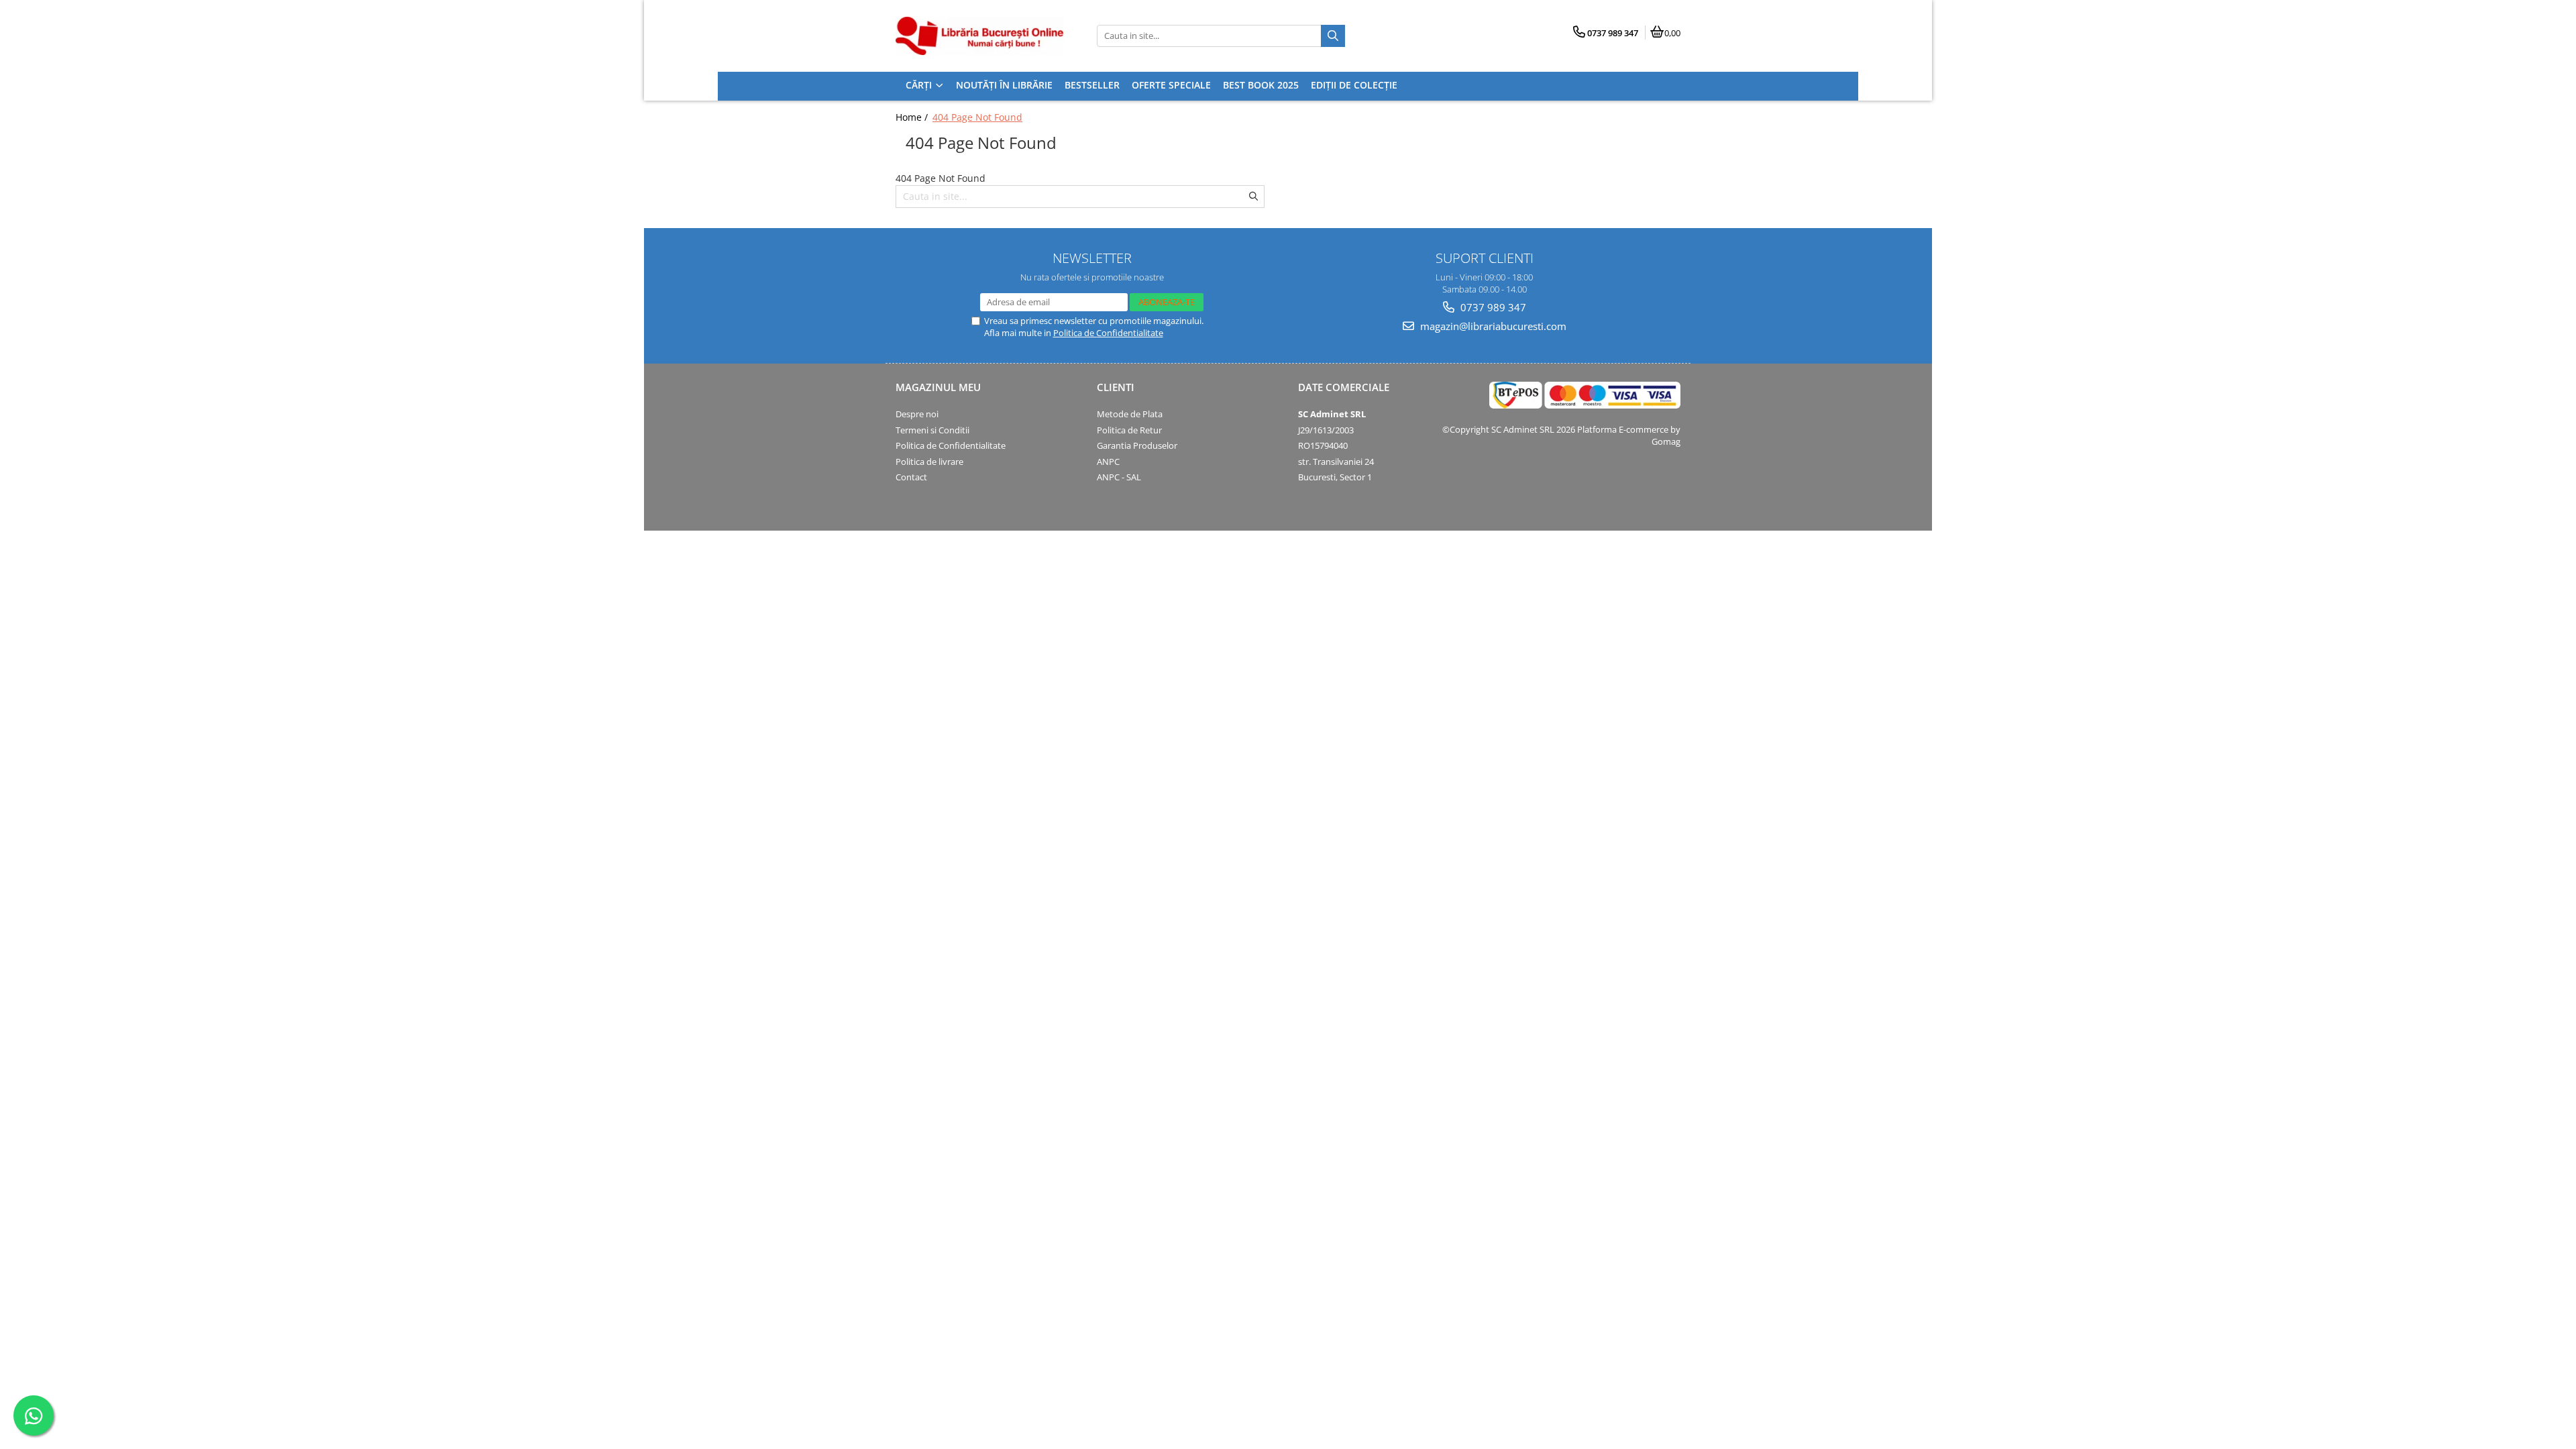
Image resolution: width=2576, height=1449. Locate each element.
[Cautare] (1333, 36)
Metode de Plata (1130, 414)
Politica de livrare (929, 462)
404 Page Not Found (977, 117)
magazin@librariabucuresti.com (1492, 326)
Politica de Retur (1129, 430)
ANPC (1108, 462)
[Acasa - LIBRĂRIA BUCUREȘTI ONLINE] (979, 36)
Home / (913, 117)
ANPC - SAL (1119, 477)
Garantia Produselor (1137, 445)
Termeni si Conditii (932, 430)
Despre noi (917, 414)
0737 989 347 (1492, 307)
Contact (911, 477)
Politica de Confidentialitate (1108, 333)
